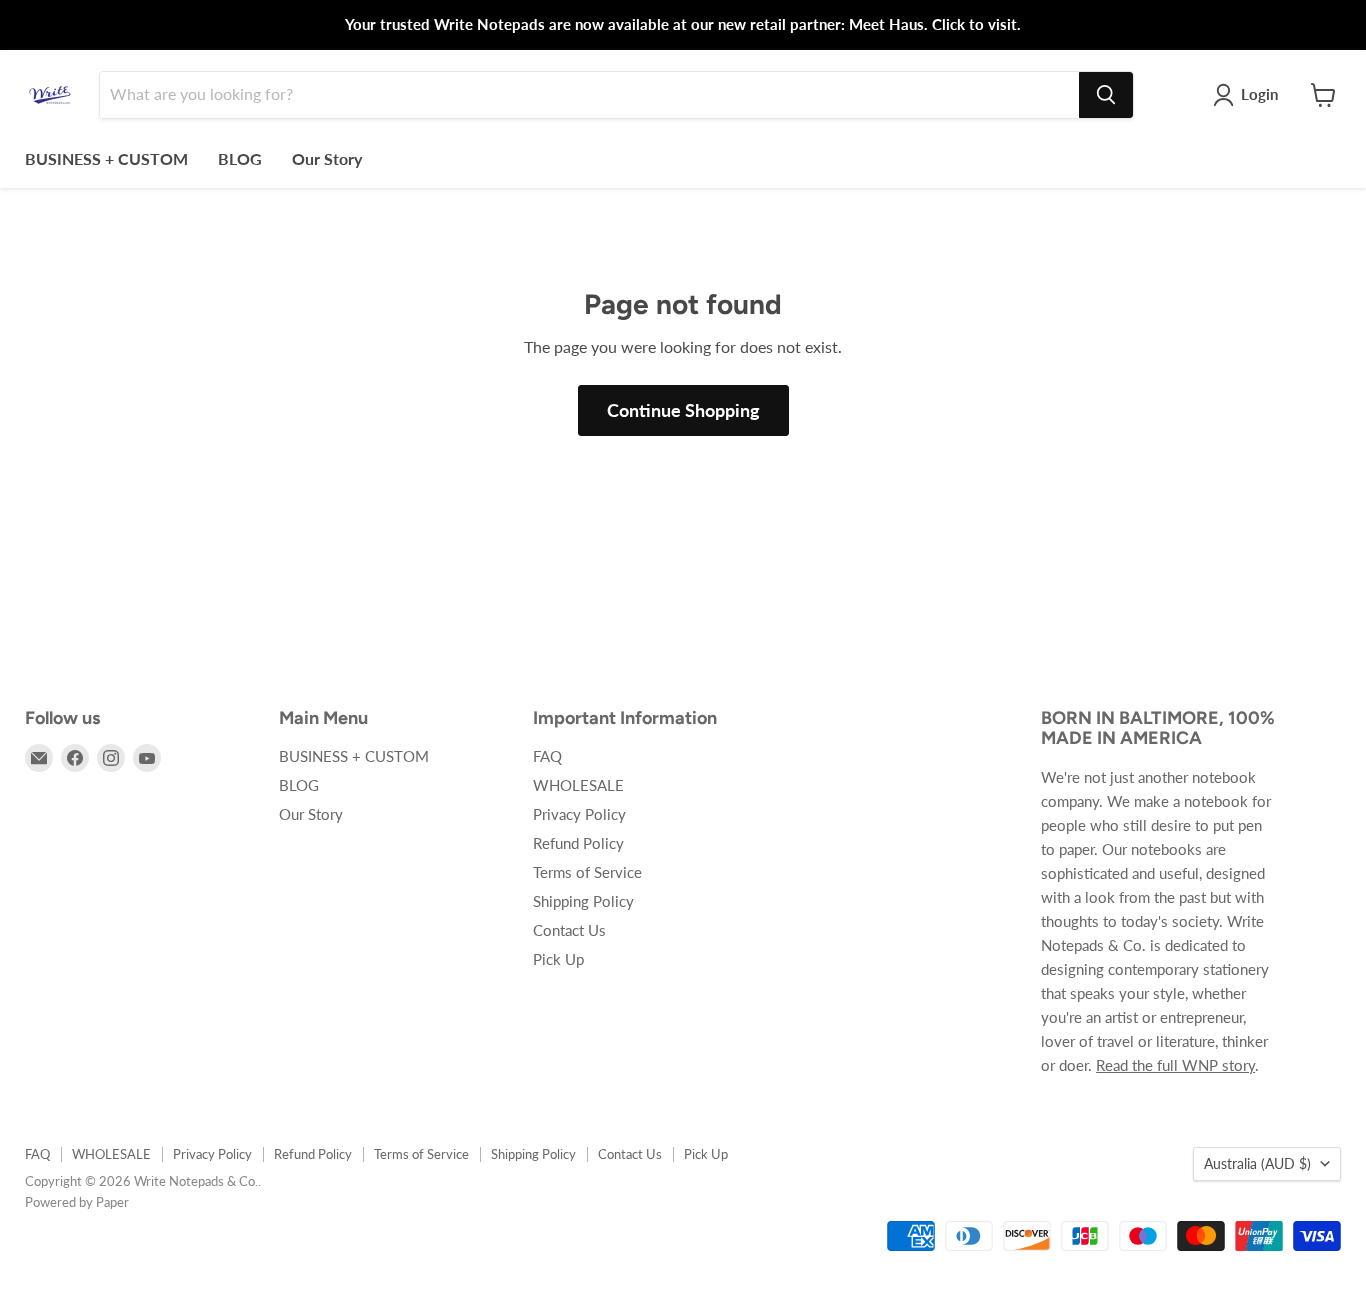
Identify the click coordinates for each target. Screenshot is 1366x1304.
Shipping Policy (583, 901)
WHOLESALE (578, 785)
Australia (1257, 1163)
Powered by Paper (77, 1202)
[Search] (1106, 95)
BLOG (240, 158)
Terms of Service (587, 872)
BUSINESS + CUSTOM (106, 158)
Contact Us (569, 930)
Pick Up (558, 959)
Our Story (327, 158)
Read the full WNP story (1175, 1065)
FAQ (547, 756)
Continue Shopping (683, 410)
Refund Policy (578, 843)
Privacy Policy (579, 814)
